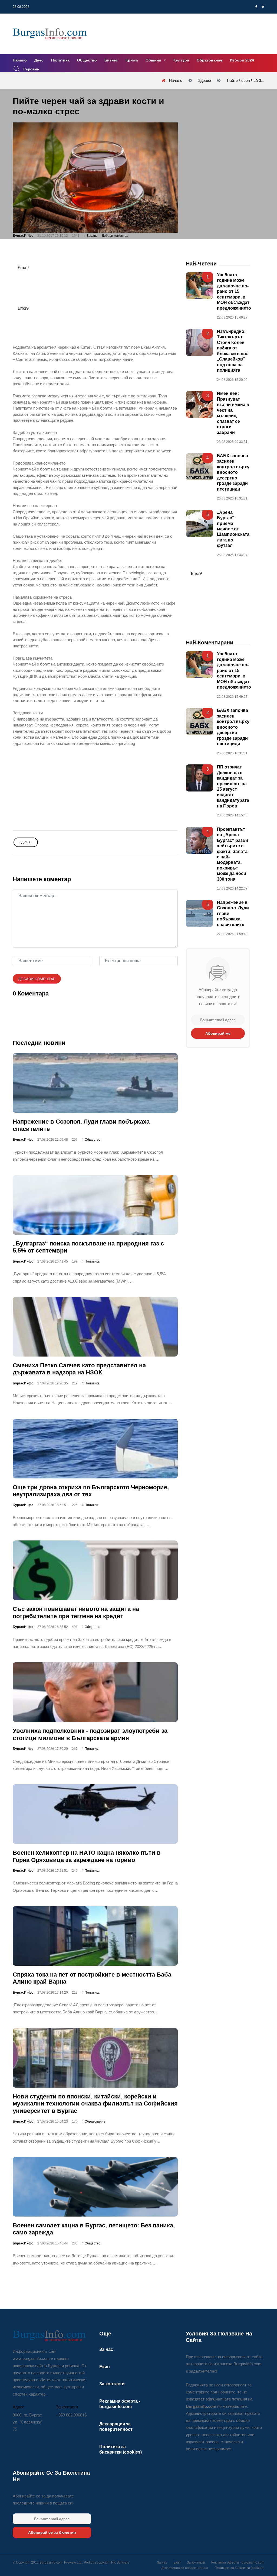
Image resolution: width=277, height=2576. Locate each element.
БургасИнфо (23, 236)
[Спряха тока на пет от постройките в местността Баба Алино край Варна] (95, 1936)
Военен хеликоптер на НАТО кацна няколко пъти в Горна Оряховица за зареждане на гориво (87, 1856)
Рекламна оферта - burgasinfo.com (238, 2562)
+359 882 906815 (71, 2415)
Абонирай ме (218, 1033)
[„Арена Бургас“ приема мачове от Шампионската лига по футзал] (199, 523)
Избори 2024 (242, 60)
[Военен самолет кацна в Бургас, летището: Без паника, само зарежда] (95, 2187)
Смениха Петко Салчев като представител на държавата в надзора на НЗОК (79, 1369)
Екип (105, 2367)
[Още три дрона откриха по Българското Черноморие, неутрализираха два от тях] (95, 1449)
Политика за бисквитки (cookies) (240, 2568)
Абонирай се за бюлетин (52, 2532)
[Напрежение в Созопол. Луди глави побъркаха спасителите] (95, 1083)
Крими (132, 60)
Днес (39, 60)
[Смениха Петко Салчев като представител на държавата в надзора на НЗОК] (95, 1327)
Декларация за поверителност (185, 2568)
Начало (20, 60)
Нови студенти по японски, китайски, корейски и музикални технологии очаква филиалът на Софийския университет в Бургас (95, 2104)
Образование (210, 60)
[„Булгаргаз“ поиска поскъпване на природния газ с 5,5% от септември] (95, 1205)
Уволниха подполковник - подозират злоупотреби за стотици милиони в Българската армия (90, 1735)
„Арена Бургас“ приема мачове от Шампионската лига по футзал (233, 529)
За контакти (112, 2384)
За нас (106, 2349)
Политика (60, 60)
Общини (154, 60)
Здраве (92, 236)
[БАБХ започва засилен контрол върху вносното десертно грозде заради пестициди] (199, 467)
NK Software (120, 2562)
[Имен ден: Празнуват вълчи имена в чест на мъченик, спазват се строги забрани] (199, 405)
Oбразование (95, 2121)
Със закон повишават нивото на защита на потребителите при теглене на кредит (76, 1613)
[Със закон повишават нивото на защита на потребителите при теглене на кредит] (95, 1571)
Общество (87, 60)
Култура (181, 60)
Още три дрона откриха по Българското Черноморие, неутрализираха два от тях (91, 1491)
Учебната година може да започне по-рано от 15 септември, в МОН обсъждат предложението (234, 291)
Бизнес (111, 60)
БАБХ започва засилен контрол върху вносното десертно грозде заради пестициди (233, 472)
